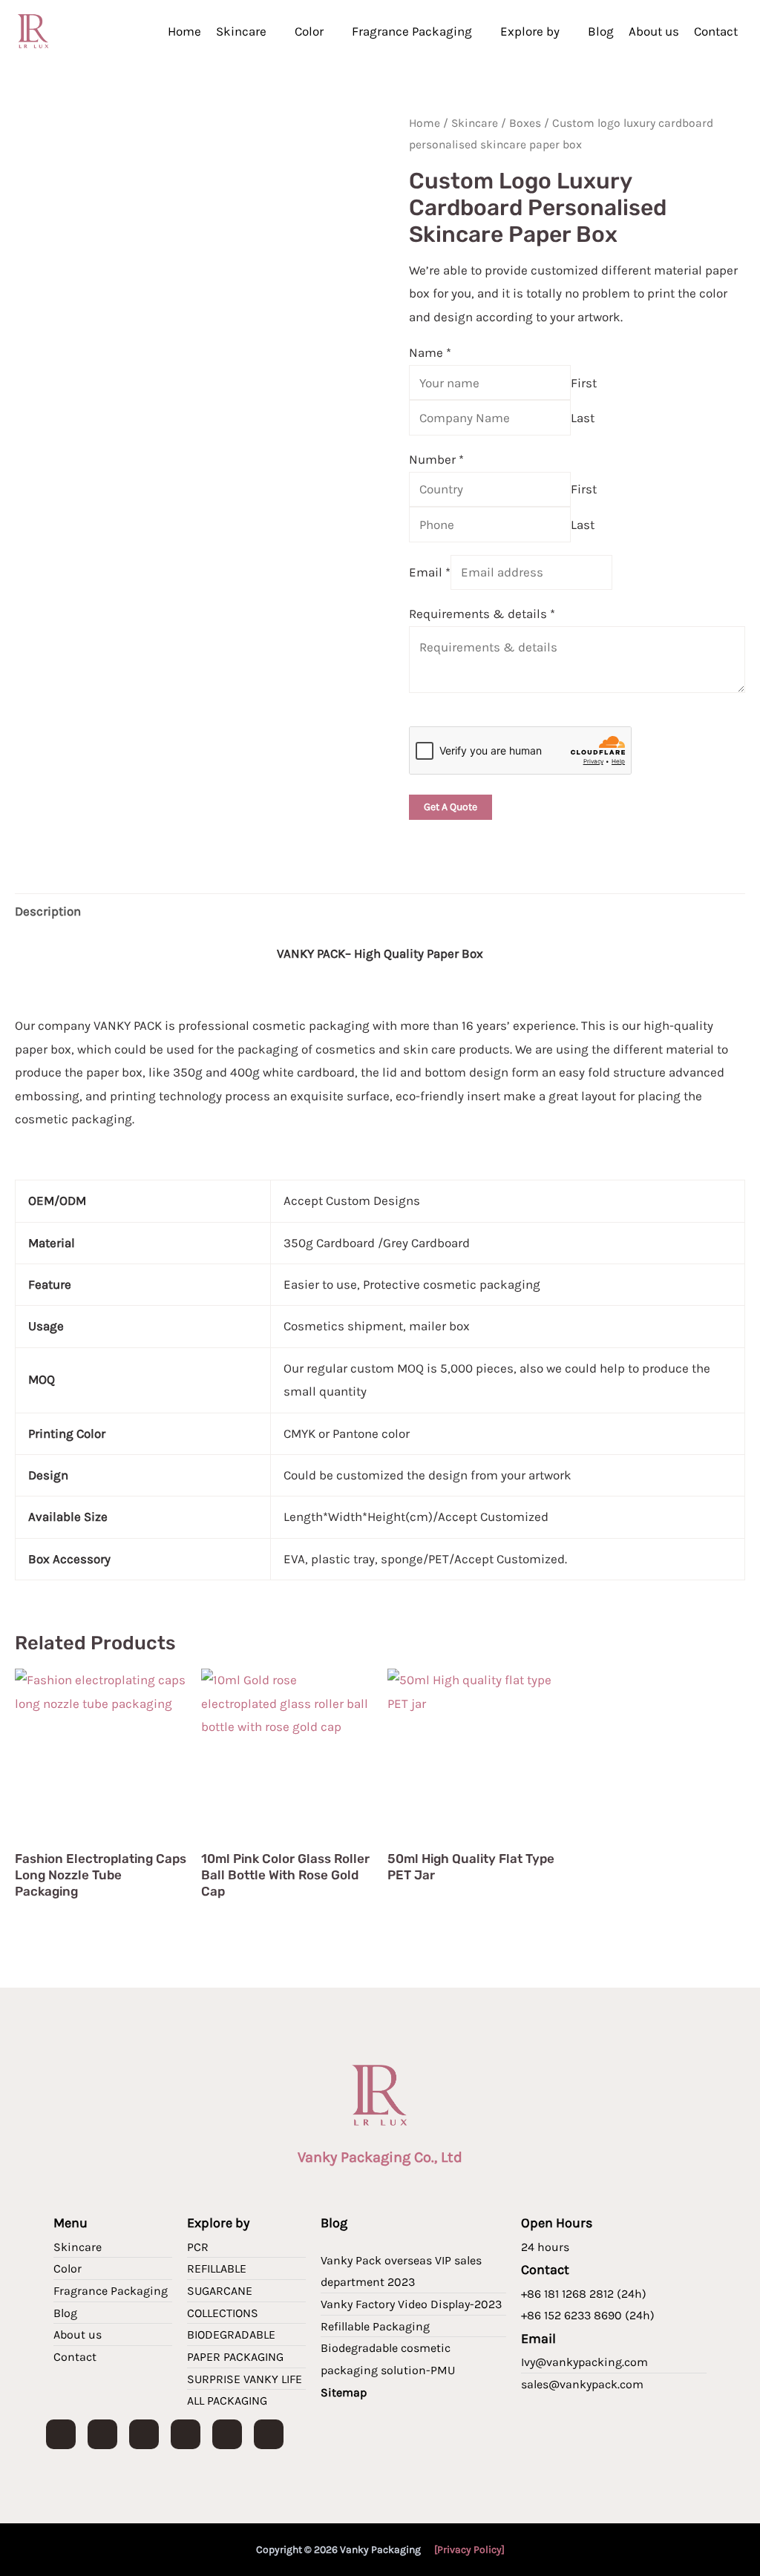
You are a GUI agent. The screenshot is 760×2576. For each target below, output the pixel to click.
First (584, 383)
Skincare (241, 31)
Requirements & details (482, 614)
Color (309, 31)
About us (654, 31)
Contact (716, 31)
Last (583, 418)
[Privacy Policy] (469, 2550)
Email (430, 572)
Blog (601, 31)
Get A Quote (451, 807)
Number (436, 459)
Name (430, 352)
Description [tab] (48, 911)
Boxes (525, 123)
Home (184, 31)
